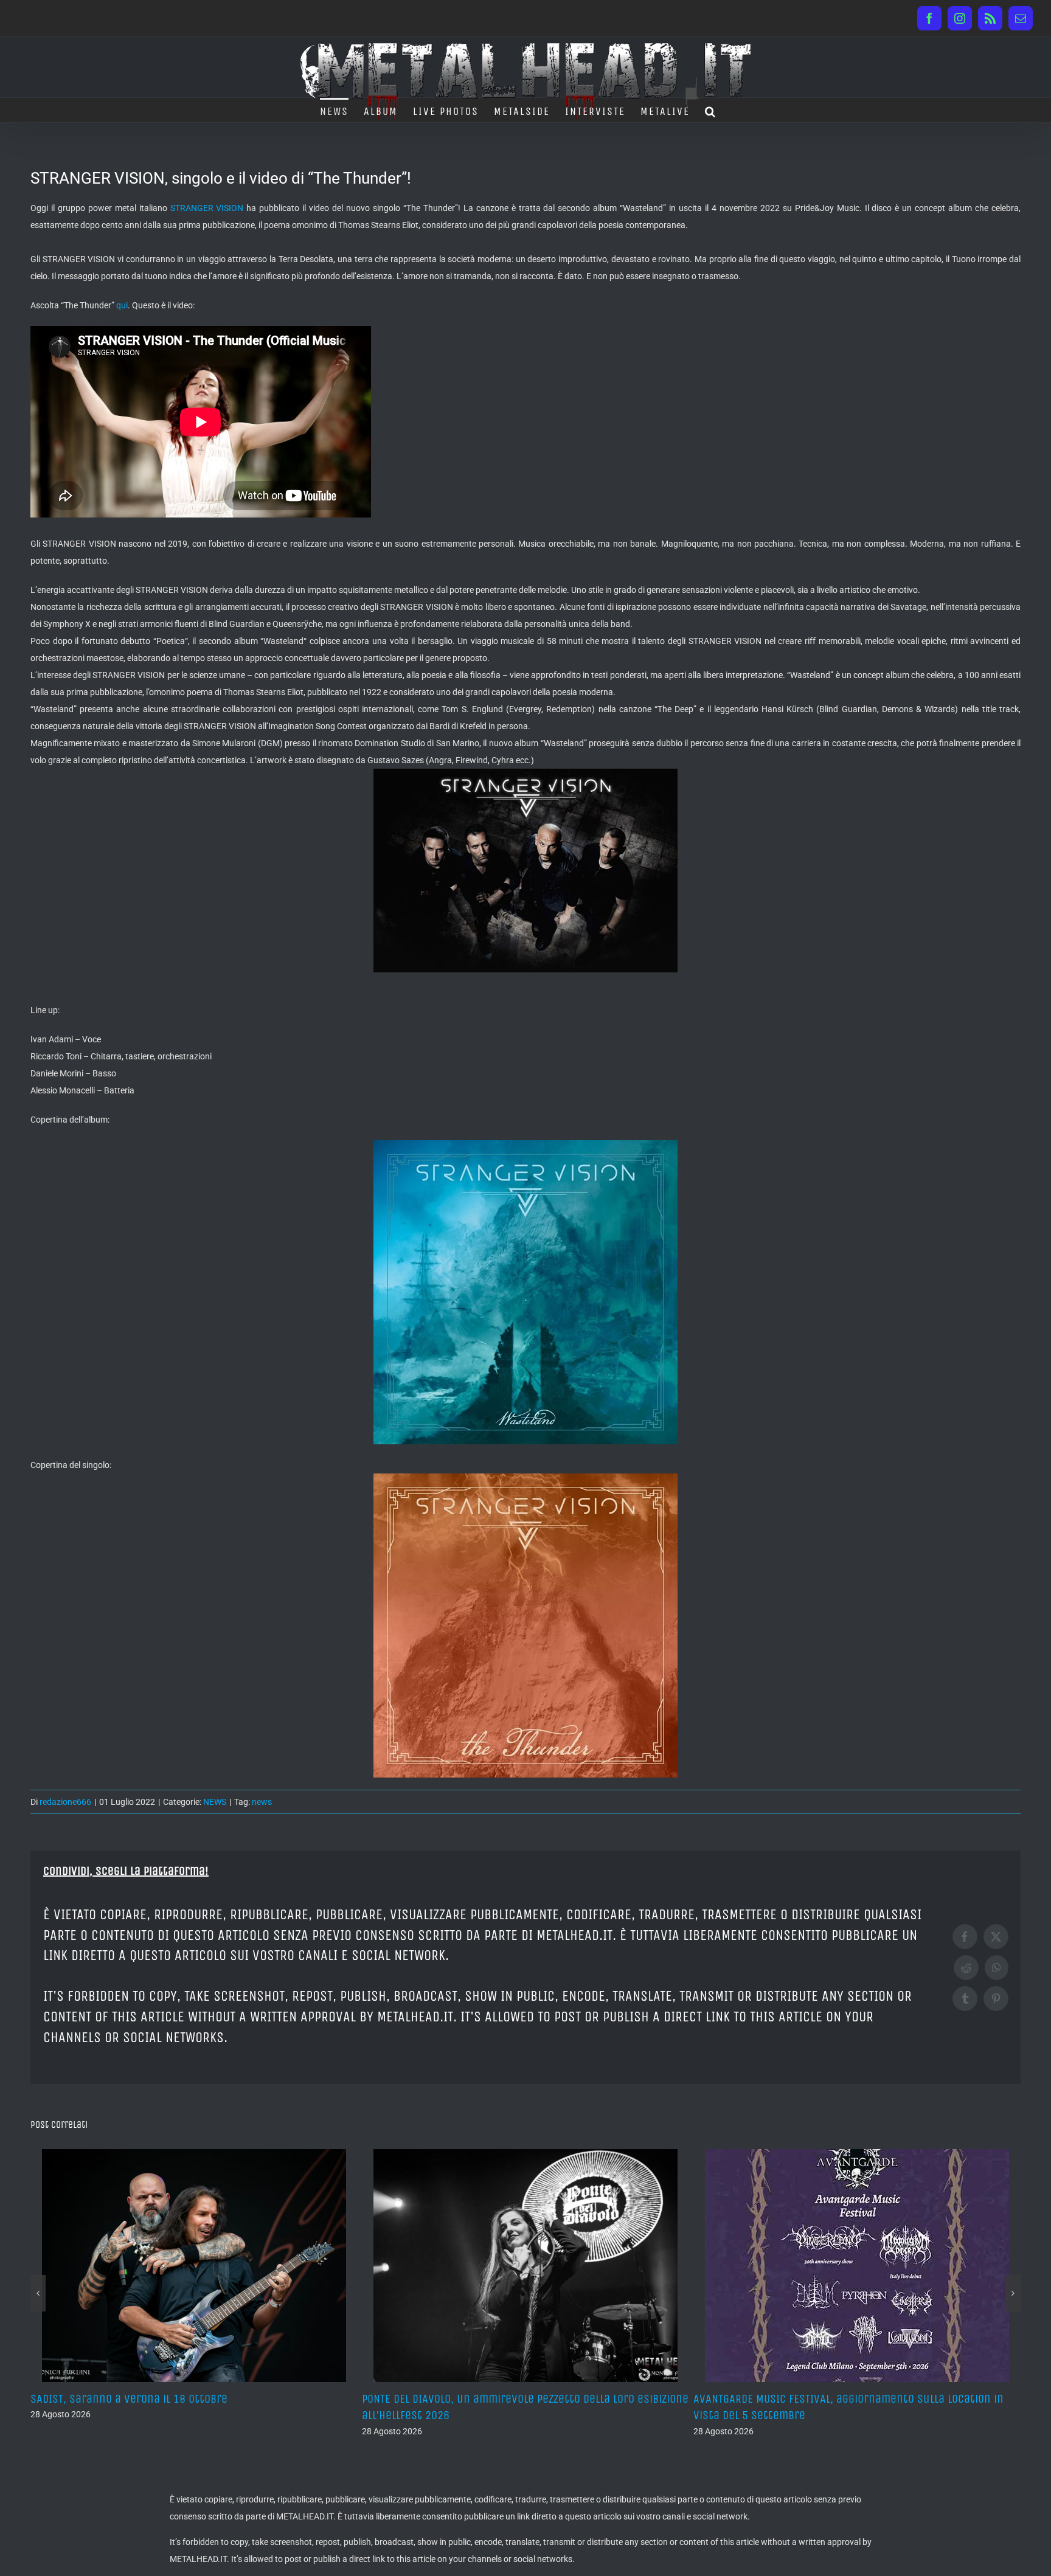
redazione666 (65, 1802)
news (262, 1802)
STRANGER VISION (207, 208)
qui (122, 305)
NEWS (215, 1802)
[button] (711, 110)
